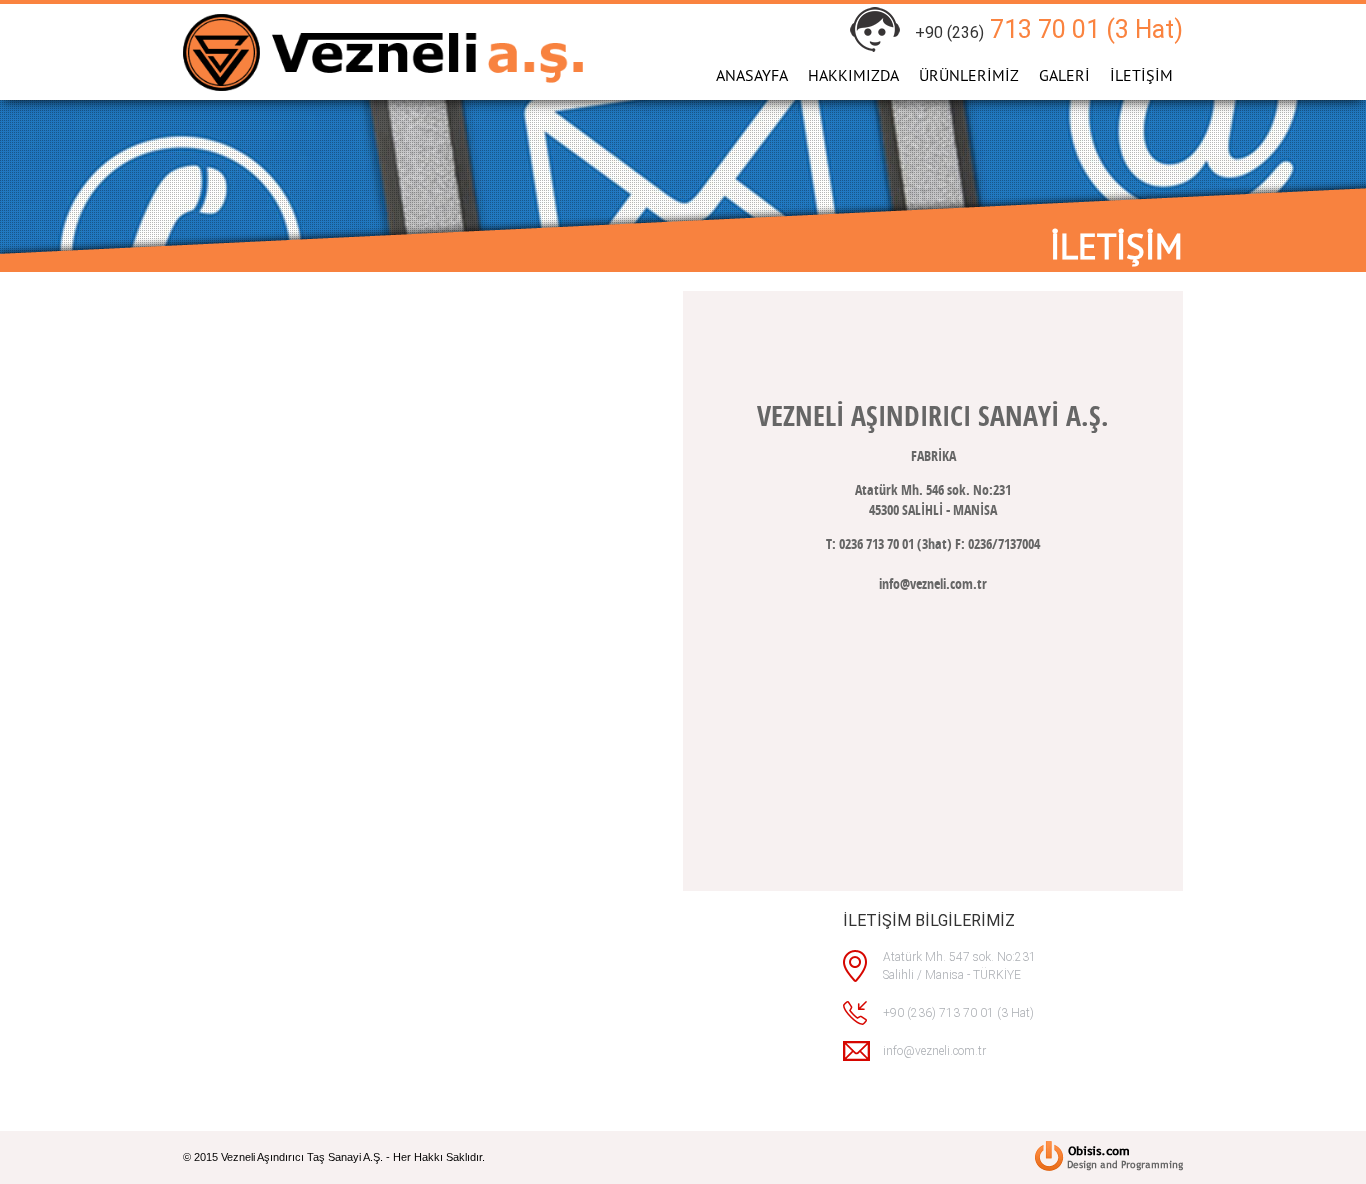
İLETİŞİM (1141, 75)
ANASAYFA (752, 75)
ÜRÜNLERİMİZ (969, 75)
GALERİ (1064, 75)
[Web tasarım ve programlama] (1108, 1157)
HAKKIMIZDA (853, 75)
